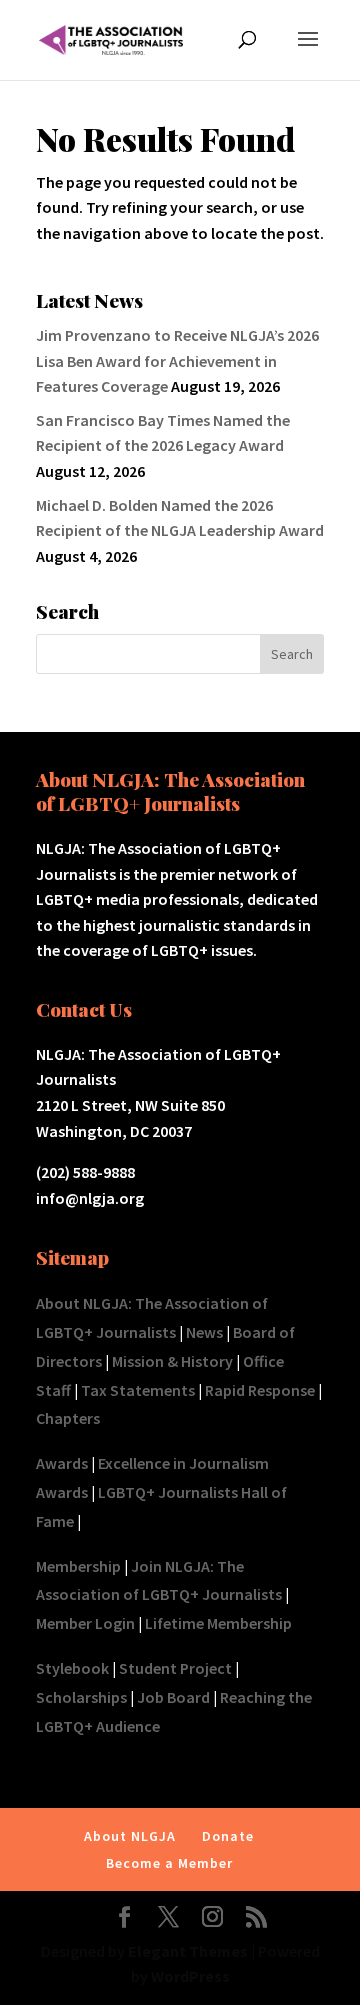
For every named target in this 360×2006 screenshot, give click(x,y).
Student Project (175, 1668)
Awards (62, 1463)
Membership (78, 1566)
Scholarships (81, 1697)
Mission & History (172, 1361)
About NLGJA (130, 1836)
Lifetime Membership (218, 1623)
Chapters (68, 1418)
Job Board (173, 1697)
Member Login (85, 1623)
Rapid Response (260, 1390)
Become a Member (169, 1863)
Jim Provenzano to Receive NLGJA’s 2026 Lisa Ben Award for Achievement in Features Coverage (177, 360)
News (204, 1332)
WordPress (190, 1976)
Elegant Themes (188, 1951)
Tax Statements (138, 1390)
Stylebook (72, 1668)
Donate (228, 1836)
